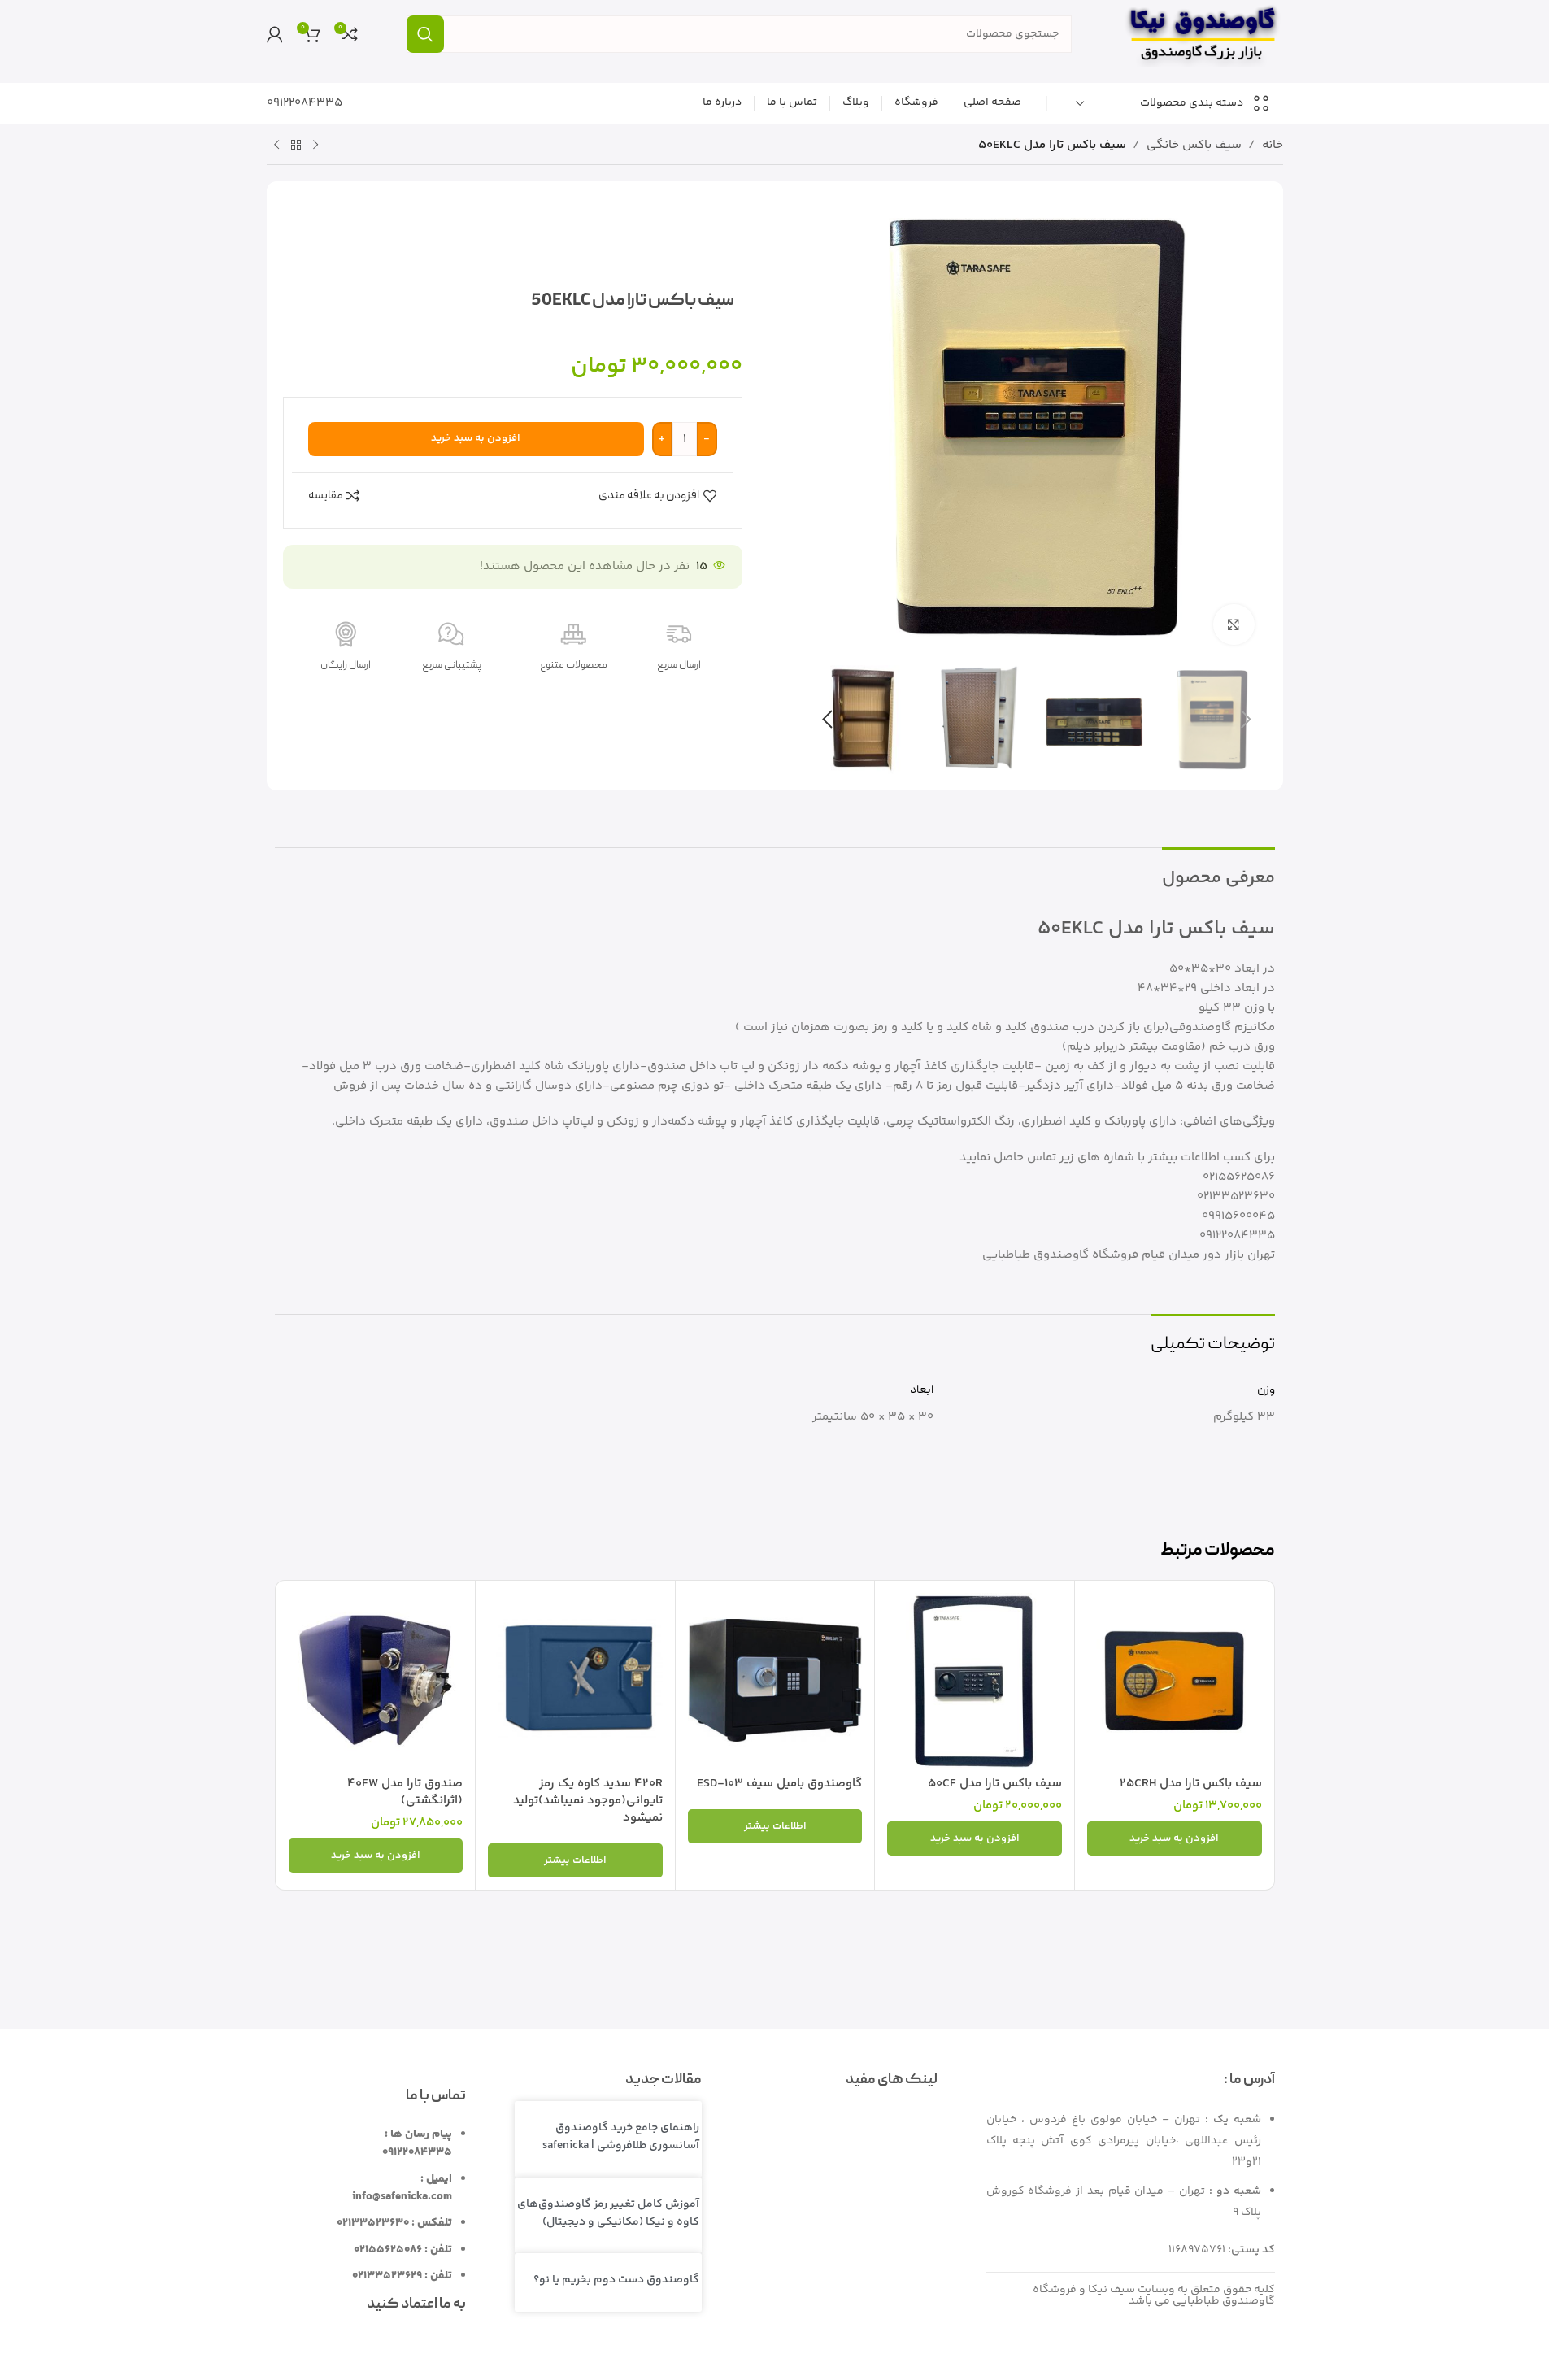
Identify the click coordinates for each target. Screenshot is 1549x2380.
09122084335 (305, 103)
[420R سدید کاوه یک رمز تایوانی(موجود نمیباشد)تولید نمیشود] (575, 1680)
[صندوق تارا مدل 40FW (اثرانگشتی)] (376, 1680)
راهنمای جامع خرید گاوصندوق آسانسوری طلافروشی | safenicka (621, 2137)
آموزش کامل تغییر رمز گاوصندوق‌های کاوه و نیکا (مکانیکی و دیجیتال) (608, 2213)
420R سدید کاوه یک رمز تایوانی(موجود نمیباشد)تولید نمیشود (588, 1801)
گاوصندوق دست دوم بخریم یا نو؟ (616, 2280)
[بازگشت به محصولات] (296, 146)
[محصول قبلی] (315, 146)
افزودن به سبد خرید (476, 438)
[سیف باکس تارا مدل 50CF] (975, 1680)
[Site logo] (1202, 34)
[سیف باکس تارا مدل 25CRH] (1175, 1680)
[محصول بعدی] (276, 146)
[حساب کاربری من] (275, 34)
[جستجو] (425, 34)
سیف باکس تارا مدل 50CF (995, 1784)
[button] (1247, 720)
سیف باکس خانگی (1194, 145)
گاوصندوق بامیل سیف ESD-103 (779, 1784)
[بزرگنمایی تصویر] (1234, 624)
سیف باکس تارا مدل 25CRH (1191, 1784)
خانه (1273, 145)
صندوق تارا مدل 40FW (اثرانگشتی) (405, 1792)
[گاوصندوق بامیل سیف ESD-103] (775, 1680)
